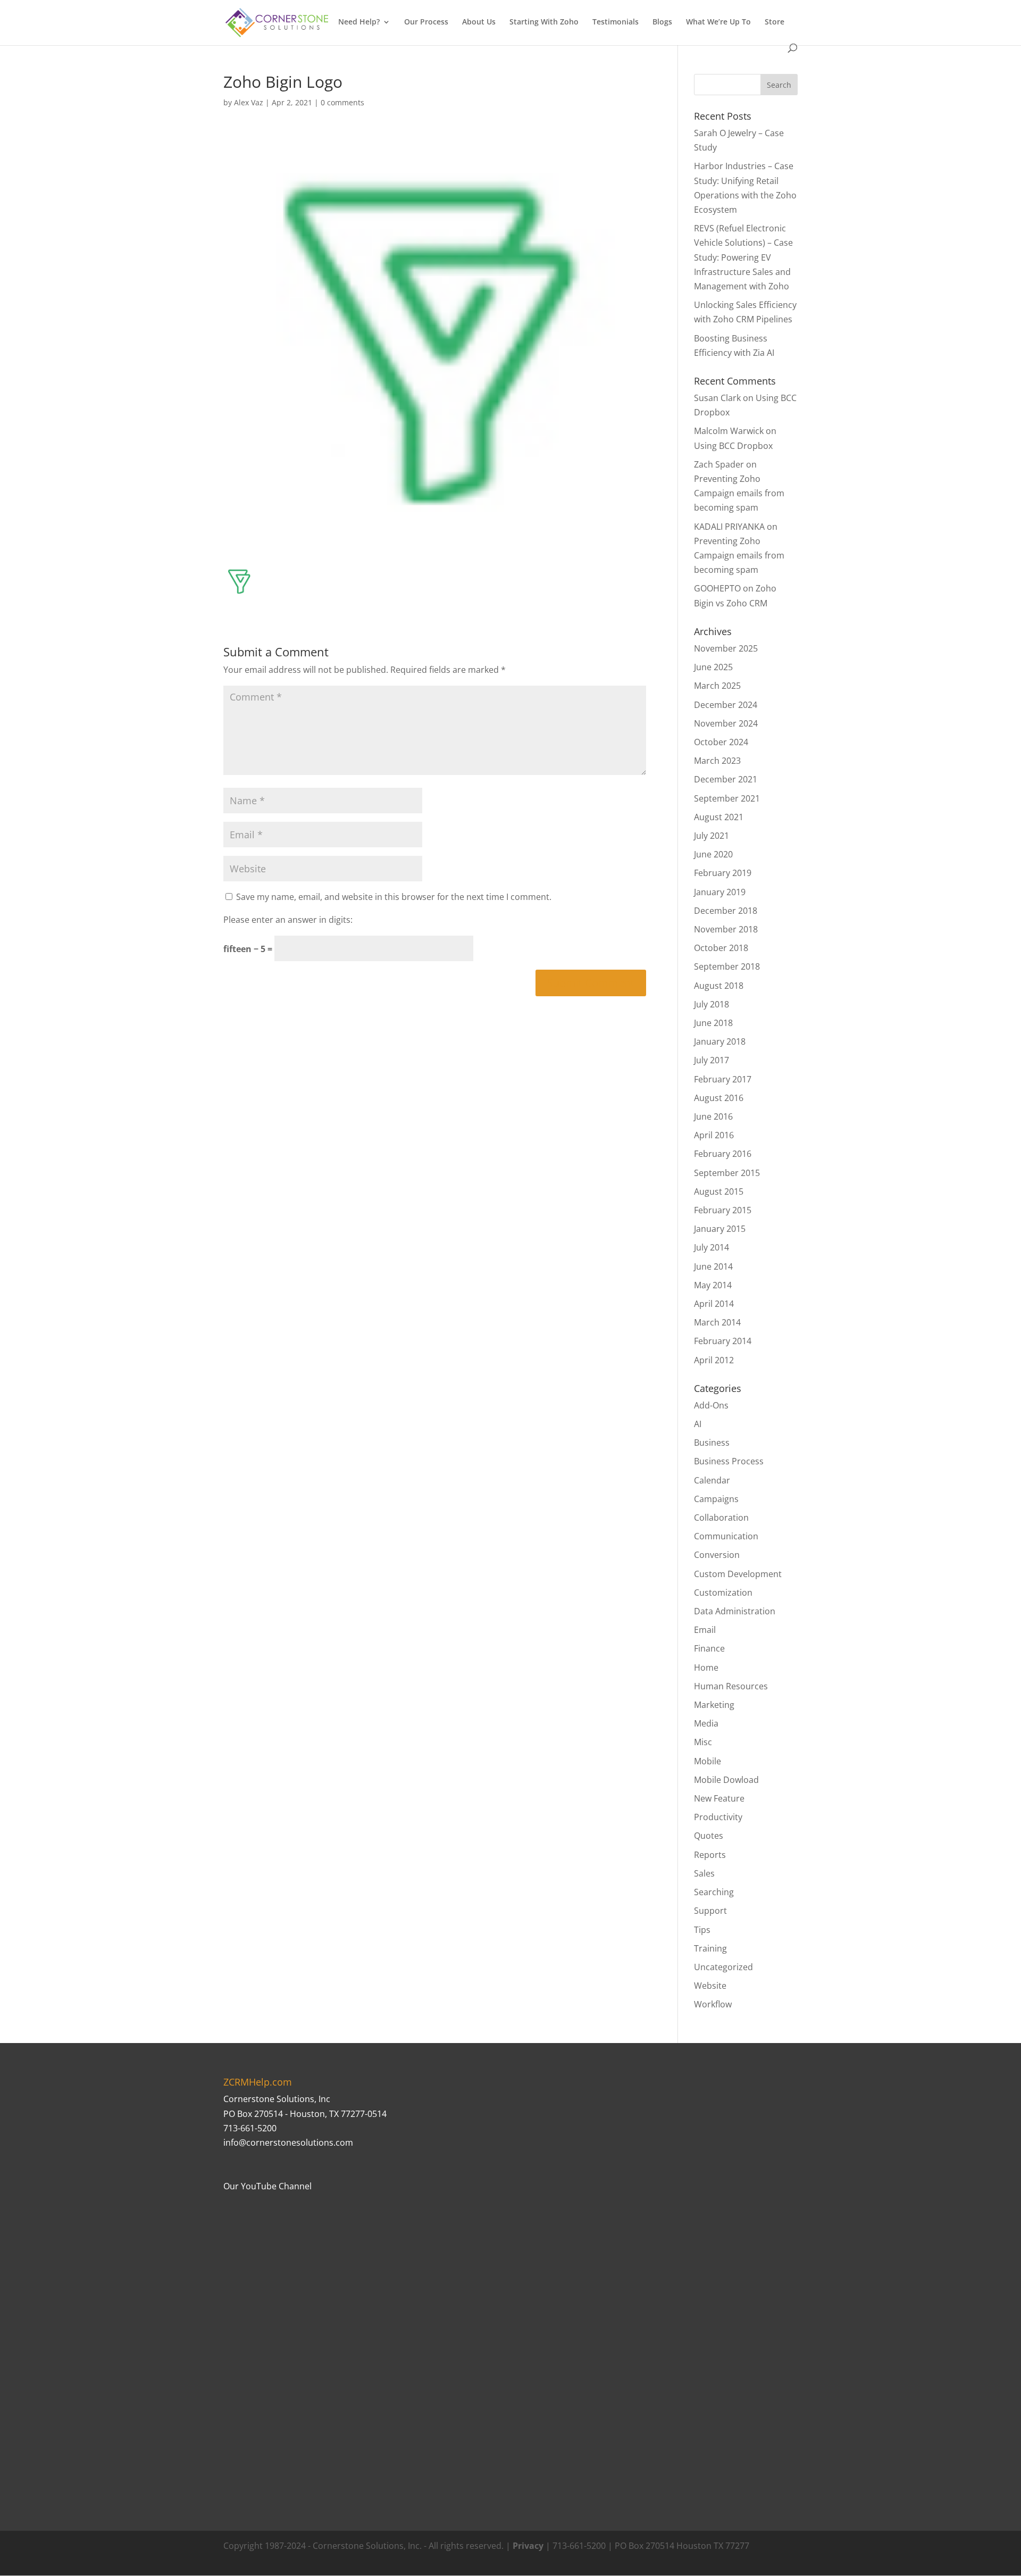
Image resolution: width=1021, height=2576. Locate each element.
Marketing (714, 1705)
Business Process (729, 1461)
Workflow (713, 2004)
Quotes (709, 1836)
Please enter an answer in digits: (288, 920)
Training (710, 1948)
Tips (702, 1930)
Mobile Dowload (726, 1780)
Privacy (528, 2546)
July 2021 (712, 836)
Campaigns (716, 1499)
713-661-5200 (250, 2128)
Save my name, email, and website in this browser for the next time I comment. (394, 897)
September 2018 (727, 966)
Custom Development (738, 1574)
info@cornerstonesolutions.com (288, 2143)
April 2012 (714, 1360)
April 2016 (714, 1135)
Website (710, 1986)
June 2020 (713, 854)
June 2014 (713, 1266)
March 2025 (717, 686)
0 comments (342, 102)
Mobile (708, 1761)
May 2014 (713, 1285)
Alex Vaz (249, 102)
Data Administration (735, 1611)
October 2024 (721, 742)
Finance (709, 1648)
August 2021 (719, 817)
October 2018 (721, 948)
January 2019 (720, 892)
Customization (723, 1593)
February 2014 (723, 1341)
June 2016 (713, 1116)
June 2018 (713, 1023)
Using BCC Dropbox (733, 446)
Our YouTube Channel (267, 2186)
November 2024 (726, 723)
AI (698, 1424)
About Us (479, 22)
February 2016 (723, 1154)
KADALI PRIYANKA (729, 527)
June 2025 (713, 667)
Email (705, 1630)
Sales (704, 1873)
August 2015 (719, 1191)
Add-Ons (711, 1405)
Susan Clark (717, 398)
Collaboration (721, 1518)
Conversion (717, 1555)
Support (710, 1911)
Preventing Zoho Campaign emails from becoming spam (739, 493)
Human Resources (731, 1686)
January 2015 (720, 1229)
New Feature (719, 1798)
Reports (710, 1855)
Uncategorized (723, 1967)
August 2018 (719, 986)
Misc (703, 1742)
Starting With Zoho (544, 22)
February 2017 (723, 1079)
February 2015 (723, 1210)
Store (775, 22)
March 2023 (717, 761)
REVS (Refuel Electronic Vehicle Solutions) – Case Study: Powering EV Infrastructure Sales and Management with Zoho (743, 257)
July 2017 (712, 1060)
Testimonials (616, 22)
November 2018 (726, 929)
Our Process (426, 22)
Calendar (712, 1480)
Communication (726, 1536)
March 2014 (717, 1322)
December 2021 (726, 779)
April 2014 (714, 1304)
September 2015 (727, 1173)
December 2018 (726, 911)
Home (706, 1668)
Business (712, 1443)
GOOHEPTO (717, 588)
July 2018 (712, 1004)
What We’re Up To (718, 22)
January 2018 (720, 1041)
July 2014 (712, 1247)
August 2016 (719, 1098)
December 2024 (726, 705)
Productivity (718, 1817)
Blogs (662, 22)
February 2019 (723, 873)
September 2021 (727, 798)
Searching (714, 1892)
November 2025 (726, 648)
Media (706, 1723)
